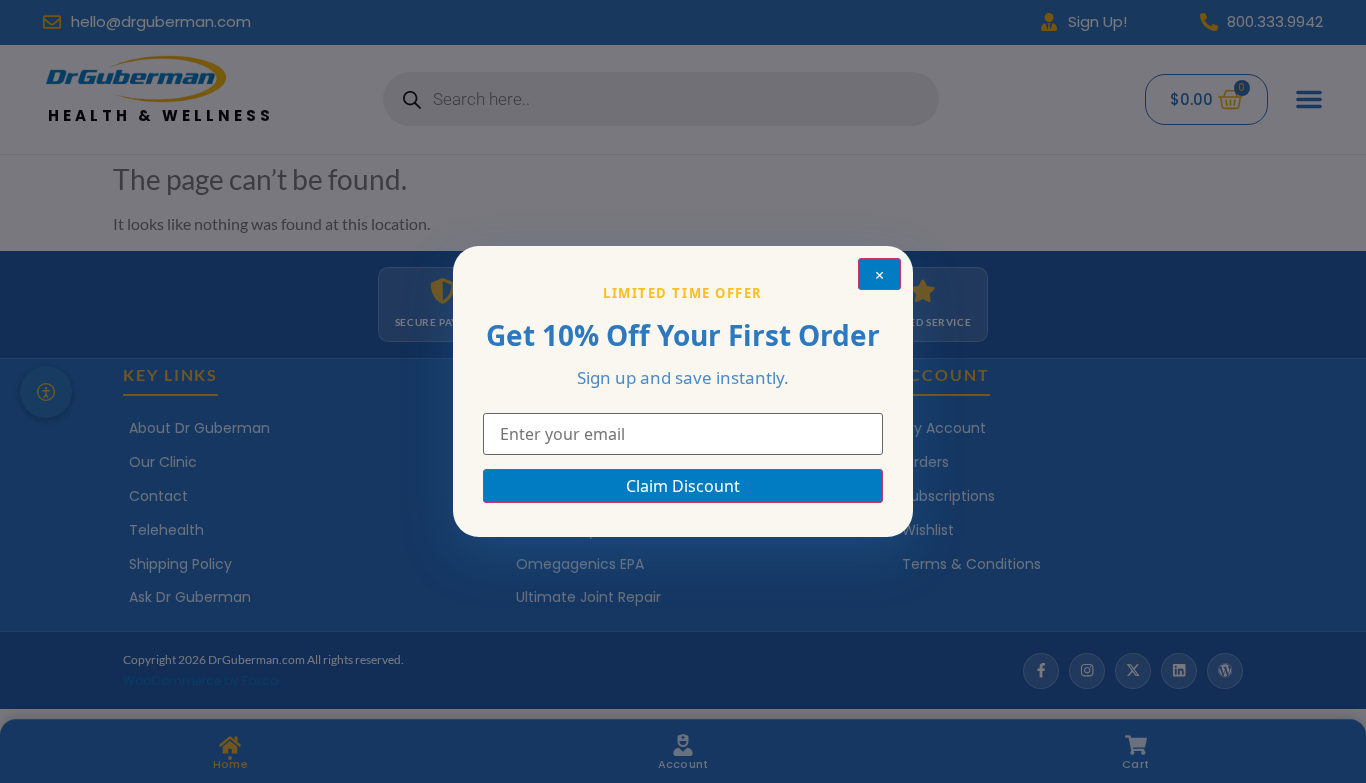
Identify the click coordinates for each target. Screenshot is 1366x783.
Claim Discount (683, 486)
